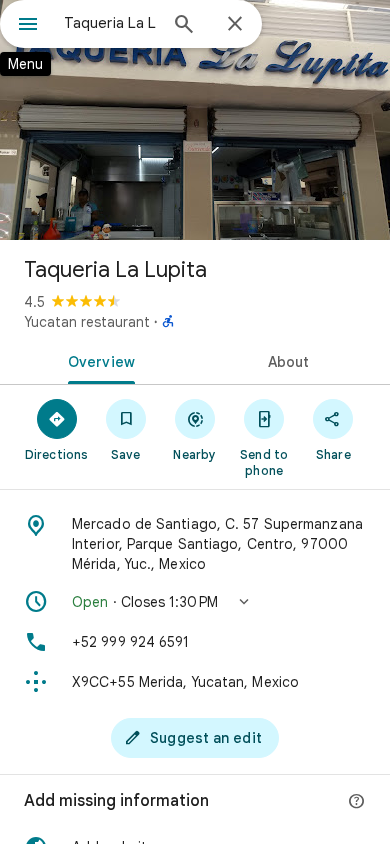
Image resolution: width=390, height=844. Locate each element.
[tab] (97, 360)
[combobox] (110, 23)
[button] (195, 602)
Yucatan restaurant (87, 322)
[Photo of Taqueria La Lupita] (195, 120)
